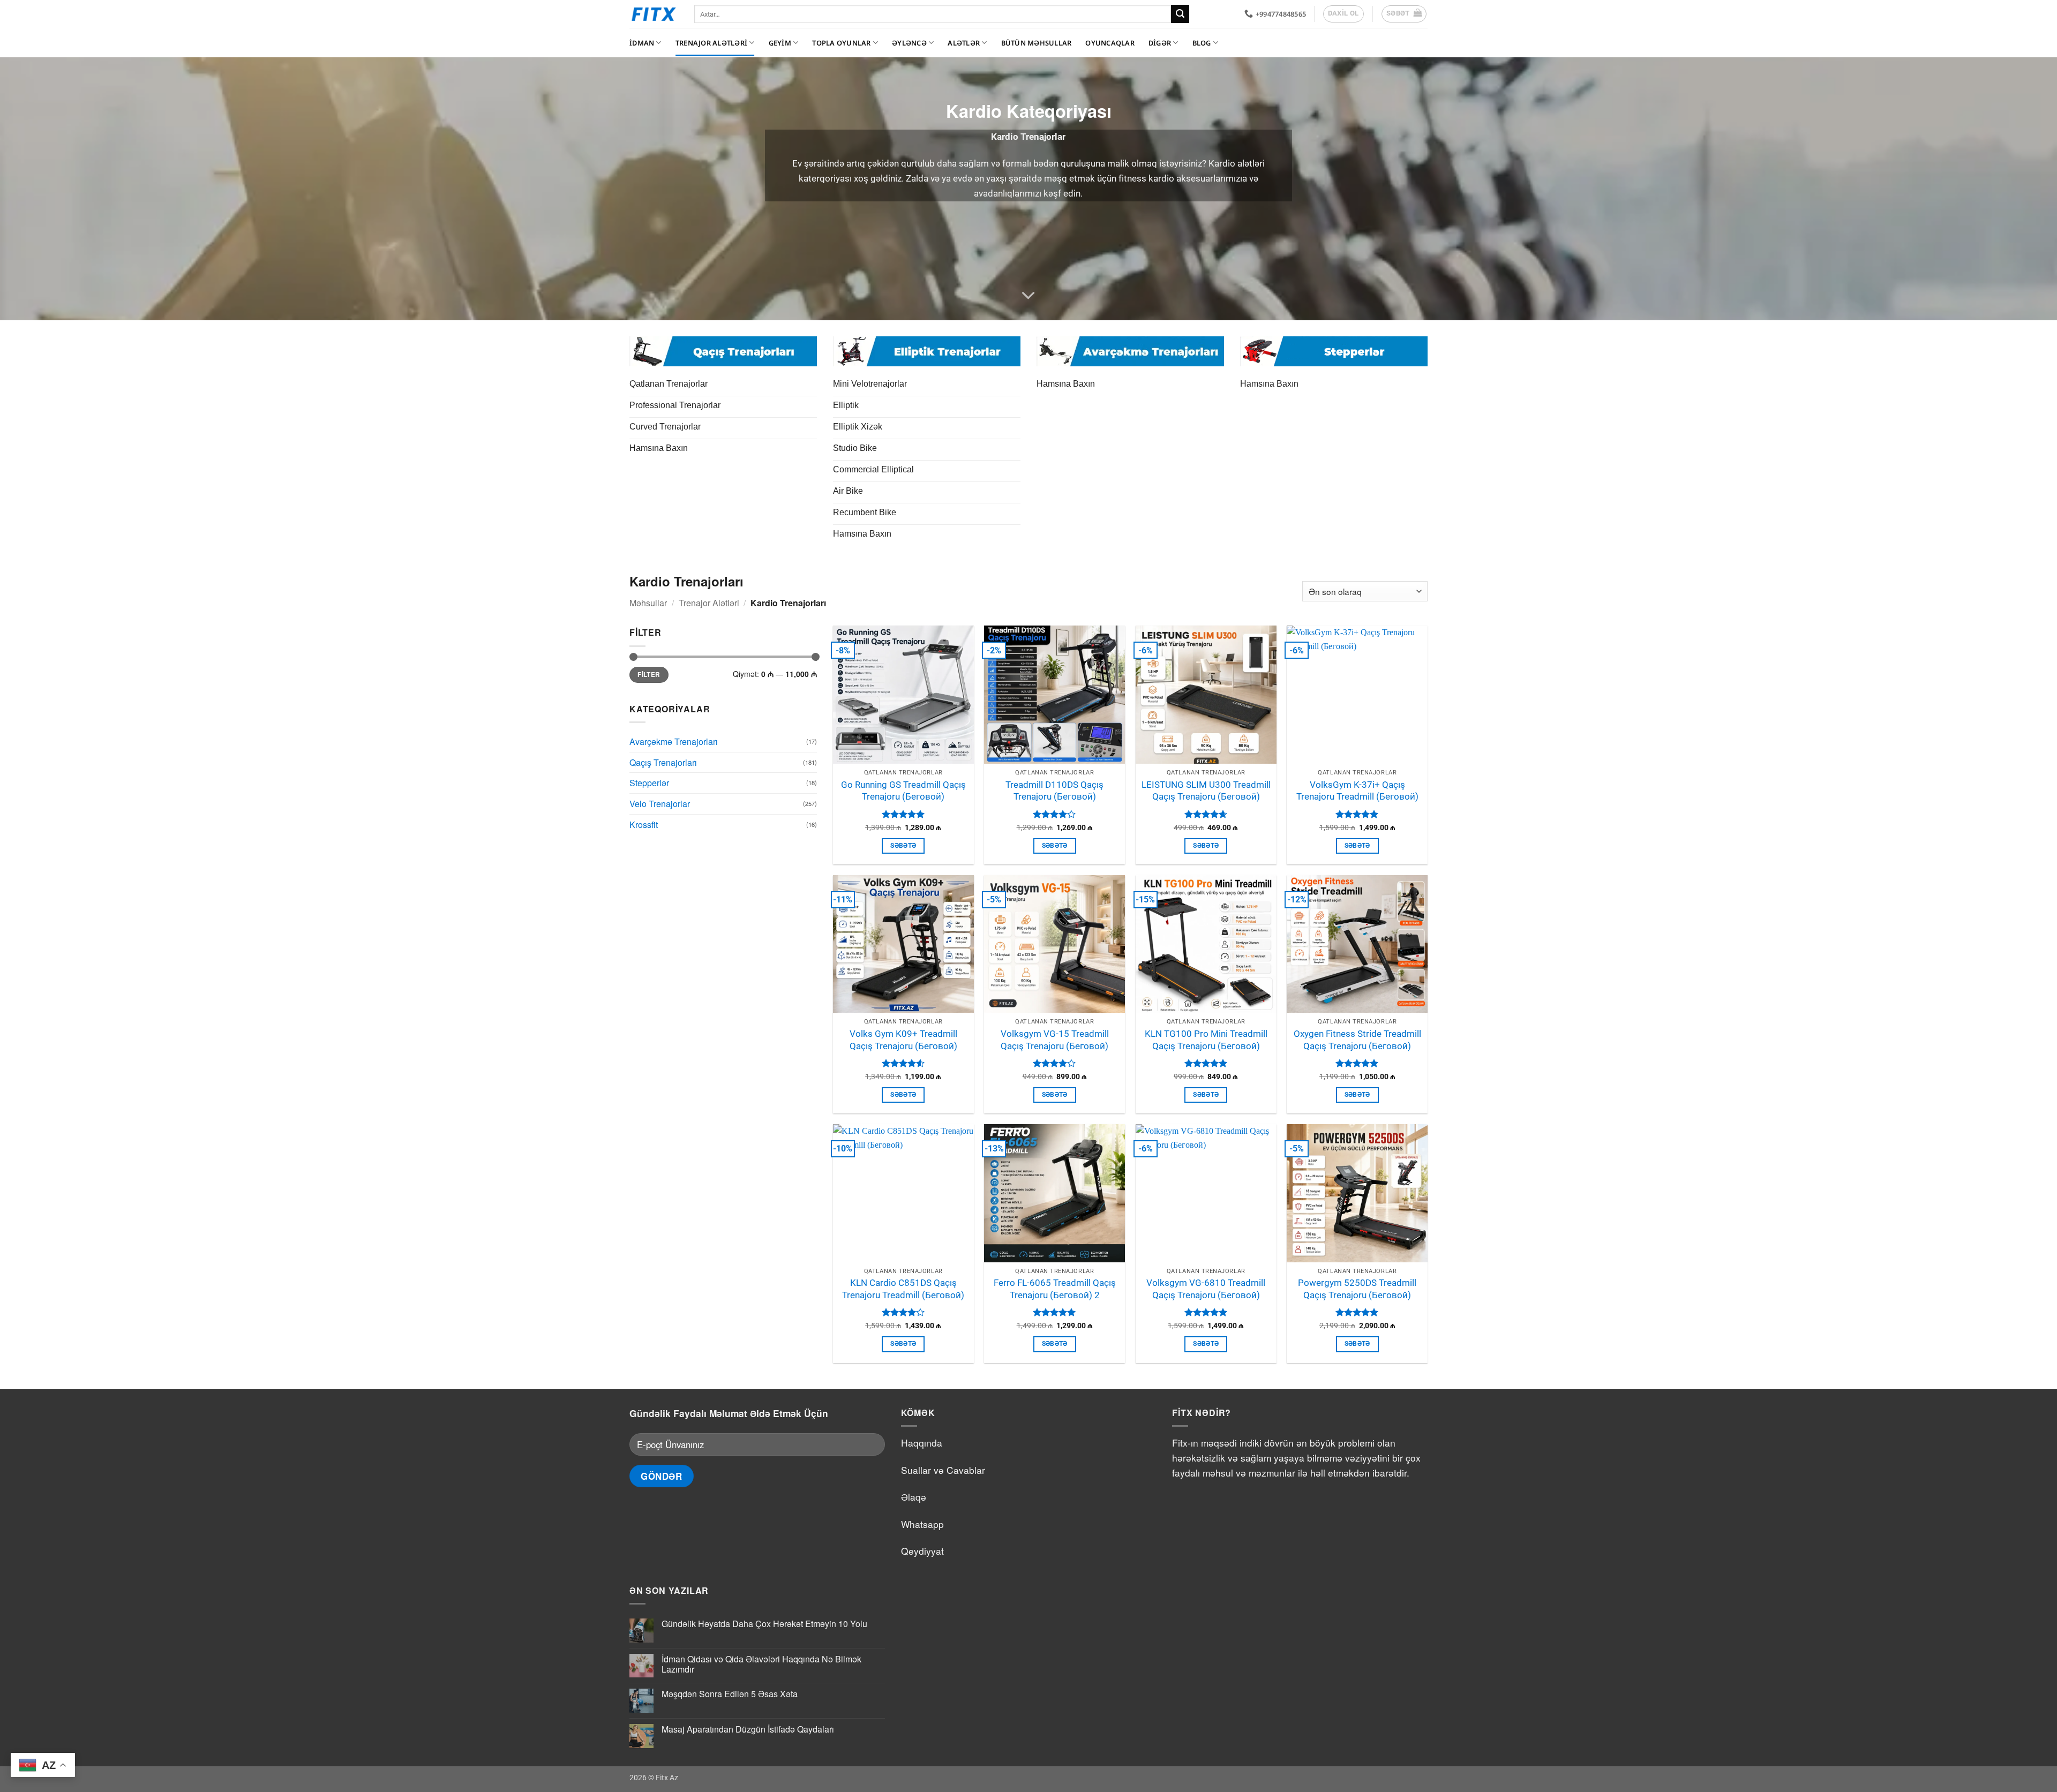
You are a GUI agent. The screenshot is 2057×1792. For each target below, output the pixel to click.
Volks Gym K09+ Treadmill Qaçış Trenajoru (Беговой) (903, 1040)
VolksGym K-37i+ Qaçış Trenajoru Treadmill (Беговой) (1357, 791)
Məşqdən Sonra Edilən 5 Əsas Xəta (730, 1694)
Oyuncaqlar (1110, 43)
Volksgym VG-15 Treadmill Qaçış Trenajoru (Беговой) (1055, 1040)
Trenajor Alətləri (711, 43)
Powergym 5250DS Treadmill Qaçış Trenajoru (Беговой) (1357, 1289)
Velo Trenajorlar (660, 804)
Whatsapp (922, 1524)
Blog (1202, 43)
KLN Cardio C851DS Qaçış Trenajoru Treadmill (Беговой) (903, 1289)
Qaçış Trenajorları (663, 762)
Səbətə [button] (903, 846)
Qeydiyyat (922, 1551)
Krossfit (644, 825)
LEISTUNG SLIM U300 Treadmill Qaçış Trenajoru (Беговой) (1206, 791)
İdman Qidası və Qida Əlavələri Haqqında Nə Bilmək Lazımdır (761, 1664)
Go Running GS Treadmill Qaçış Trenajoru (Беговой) (903, 791)
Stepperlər (649, 783)
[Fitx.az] (654, 14)
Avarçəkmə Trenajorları (674, 741)
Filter (649, 675)
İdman (642, 43)
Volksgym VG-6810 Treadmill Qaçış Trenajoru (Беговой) (1206, 1289)
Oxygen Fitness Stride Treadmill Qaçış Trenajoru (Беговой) (1357, 1040)
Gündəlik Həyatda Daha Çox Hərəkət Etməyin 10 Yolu (764, 1624)
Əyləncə (909, 43)
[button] (1404, 14)
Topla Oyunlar (841, 43)
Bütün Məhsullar (1037, 43)
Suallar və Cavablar (943, 1470)
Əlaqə (914, 1497)
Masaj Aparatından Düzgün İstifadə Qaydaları (748, 1729)
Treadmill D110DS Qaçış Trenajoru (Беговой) (1054, 791)
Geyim (780, 43)
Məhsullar (648, 603)
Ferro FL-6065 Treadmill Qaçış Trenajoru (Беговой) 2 (1055, 1289)
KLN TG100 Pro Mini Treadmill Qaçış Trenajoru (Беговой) (1206, 1040)
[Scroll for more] (1028, 296)
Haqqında (922, 1443)
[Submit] (1180, 14)
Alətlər (964, 43)
